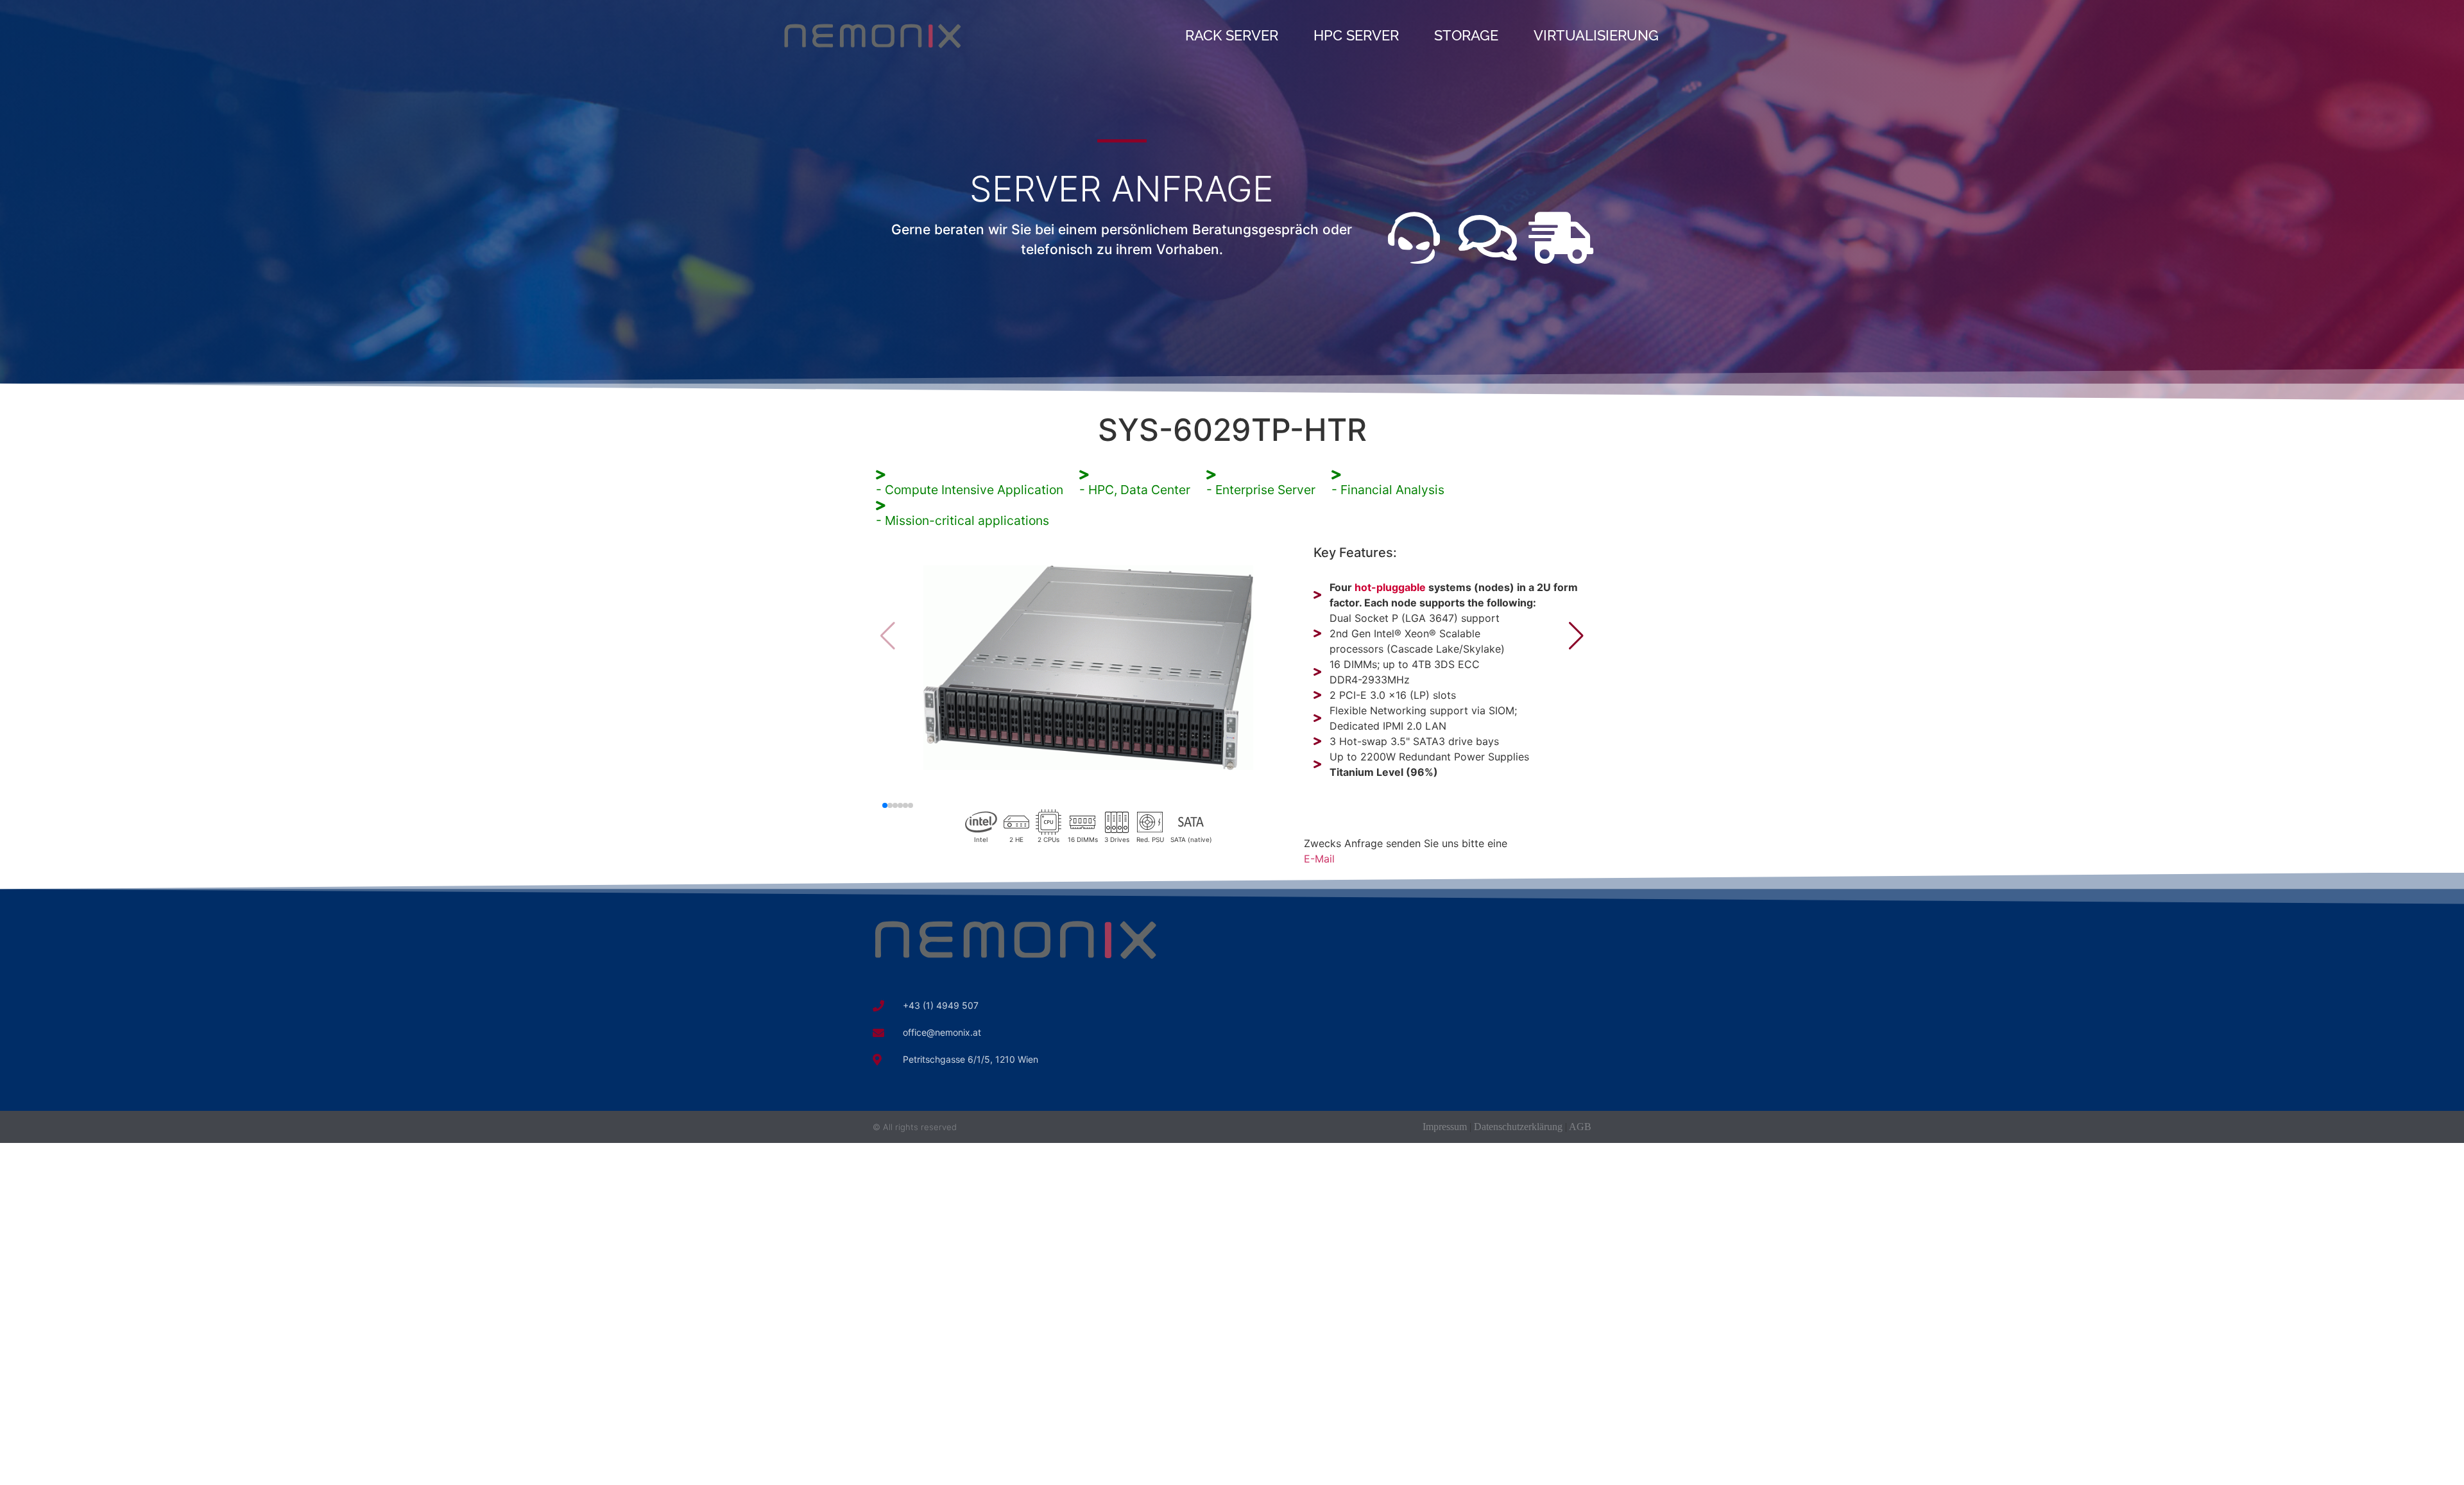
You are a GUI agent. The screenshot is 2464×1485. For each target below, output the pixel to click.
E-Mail (1319, 859)
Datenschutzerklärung (1518, 1127)
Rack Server (1232, 35)
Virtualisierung (1596, 35)
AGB (1580, 1127)
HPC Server (1356, 35)
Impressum (1445, 1127)
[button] (1576, 636)
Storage (1466, 35)
